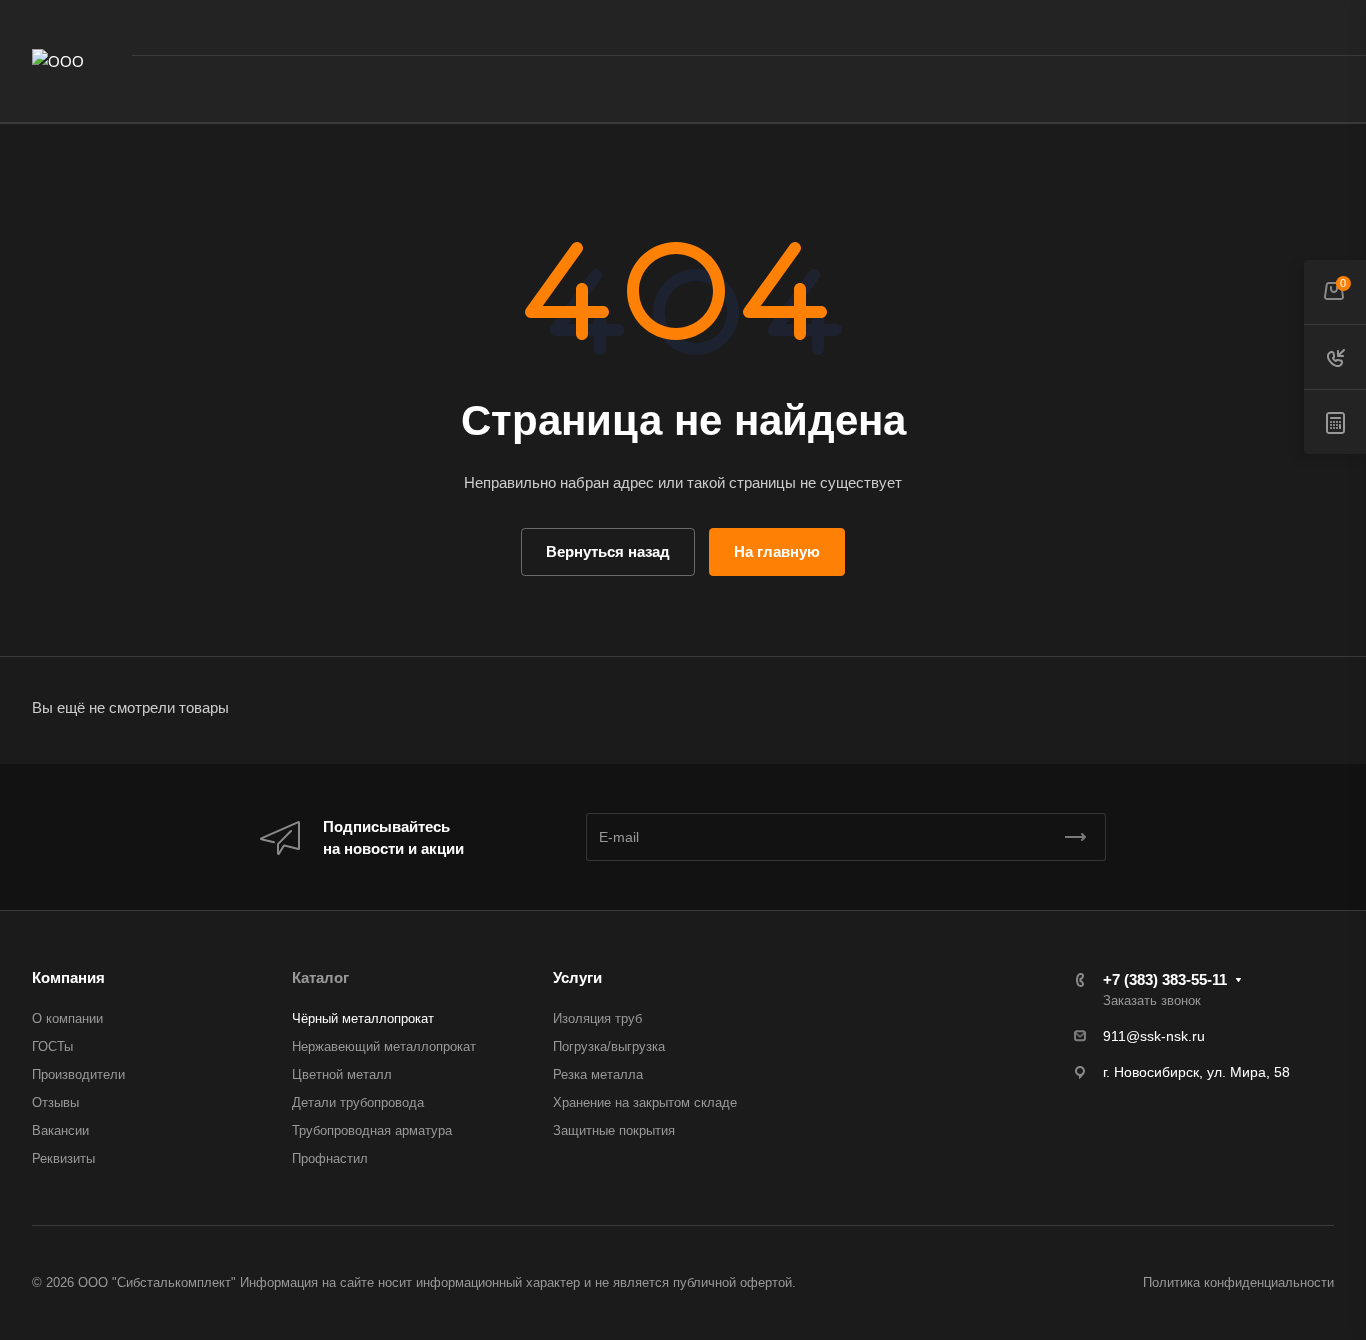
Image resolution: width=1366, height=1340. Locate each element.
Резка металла (598, 1074)
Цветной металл (342, 1074)
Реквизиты (63, 1158)
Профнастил (330, 1158)
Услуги (577, 977)
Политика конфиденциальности (1238, 1282)
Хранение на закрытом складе (645, 1102)
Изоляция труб (597, 1018)
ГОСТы (52, 1046)
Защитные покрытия (614, 1130)
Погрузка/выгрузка (609, 1046)
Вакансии (60, 1130)
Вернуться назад (608, 551)
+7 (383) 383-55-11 (1140, 27)
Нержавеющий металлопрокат (384, 1046)
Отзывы (55, 1102)
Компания (68, 977)
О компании (67, 1018)
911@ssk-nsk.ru (1154, 1036)
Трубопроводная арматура (372, 1130)
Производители (78, 1074)
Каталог (320, 977)
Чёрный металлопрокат (363, 1018)
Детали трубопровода (358, 1102)
